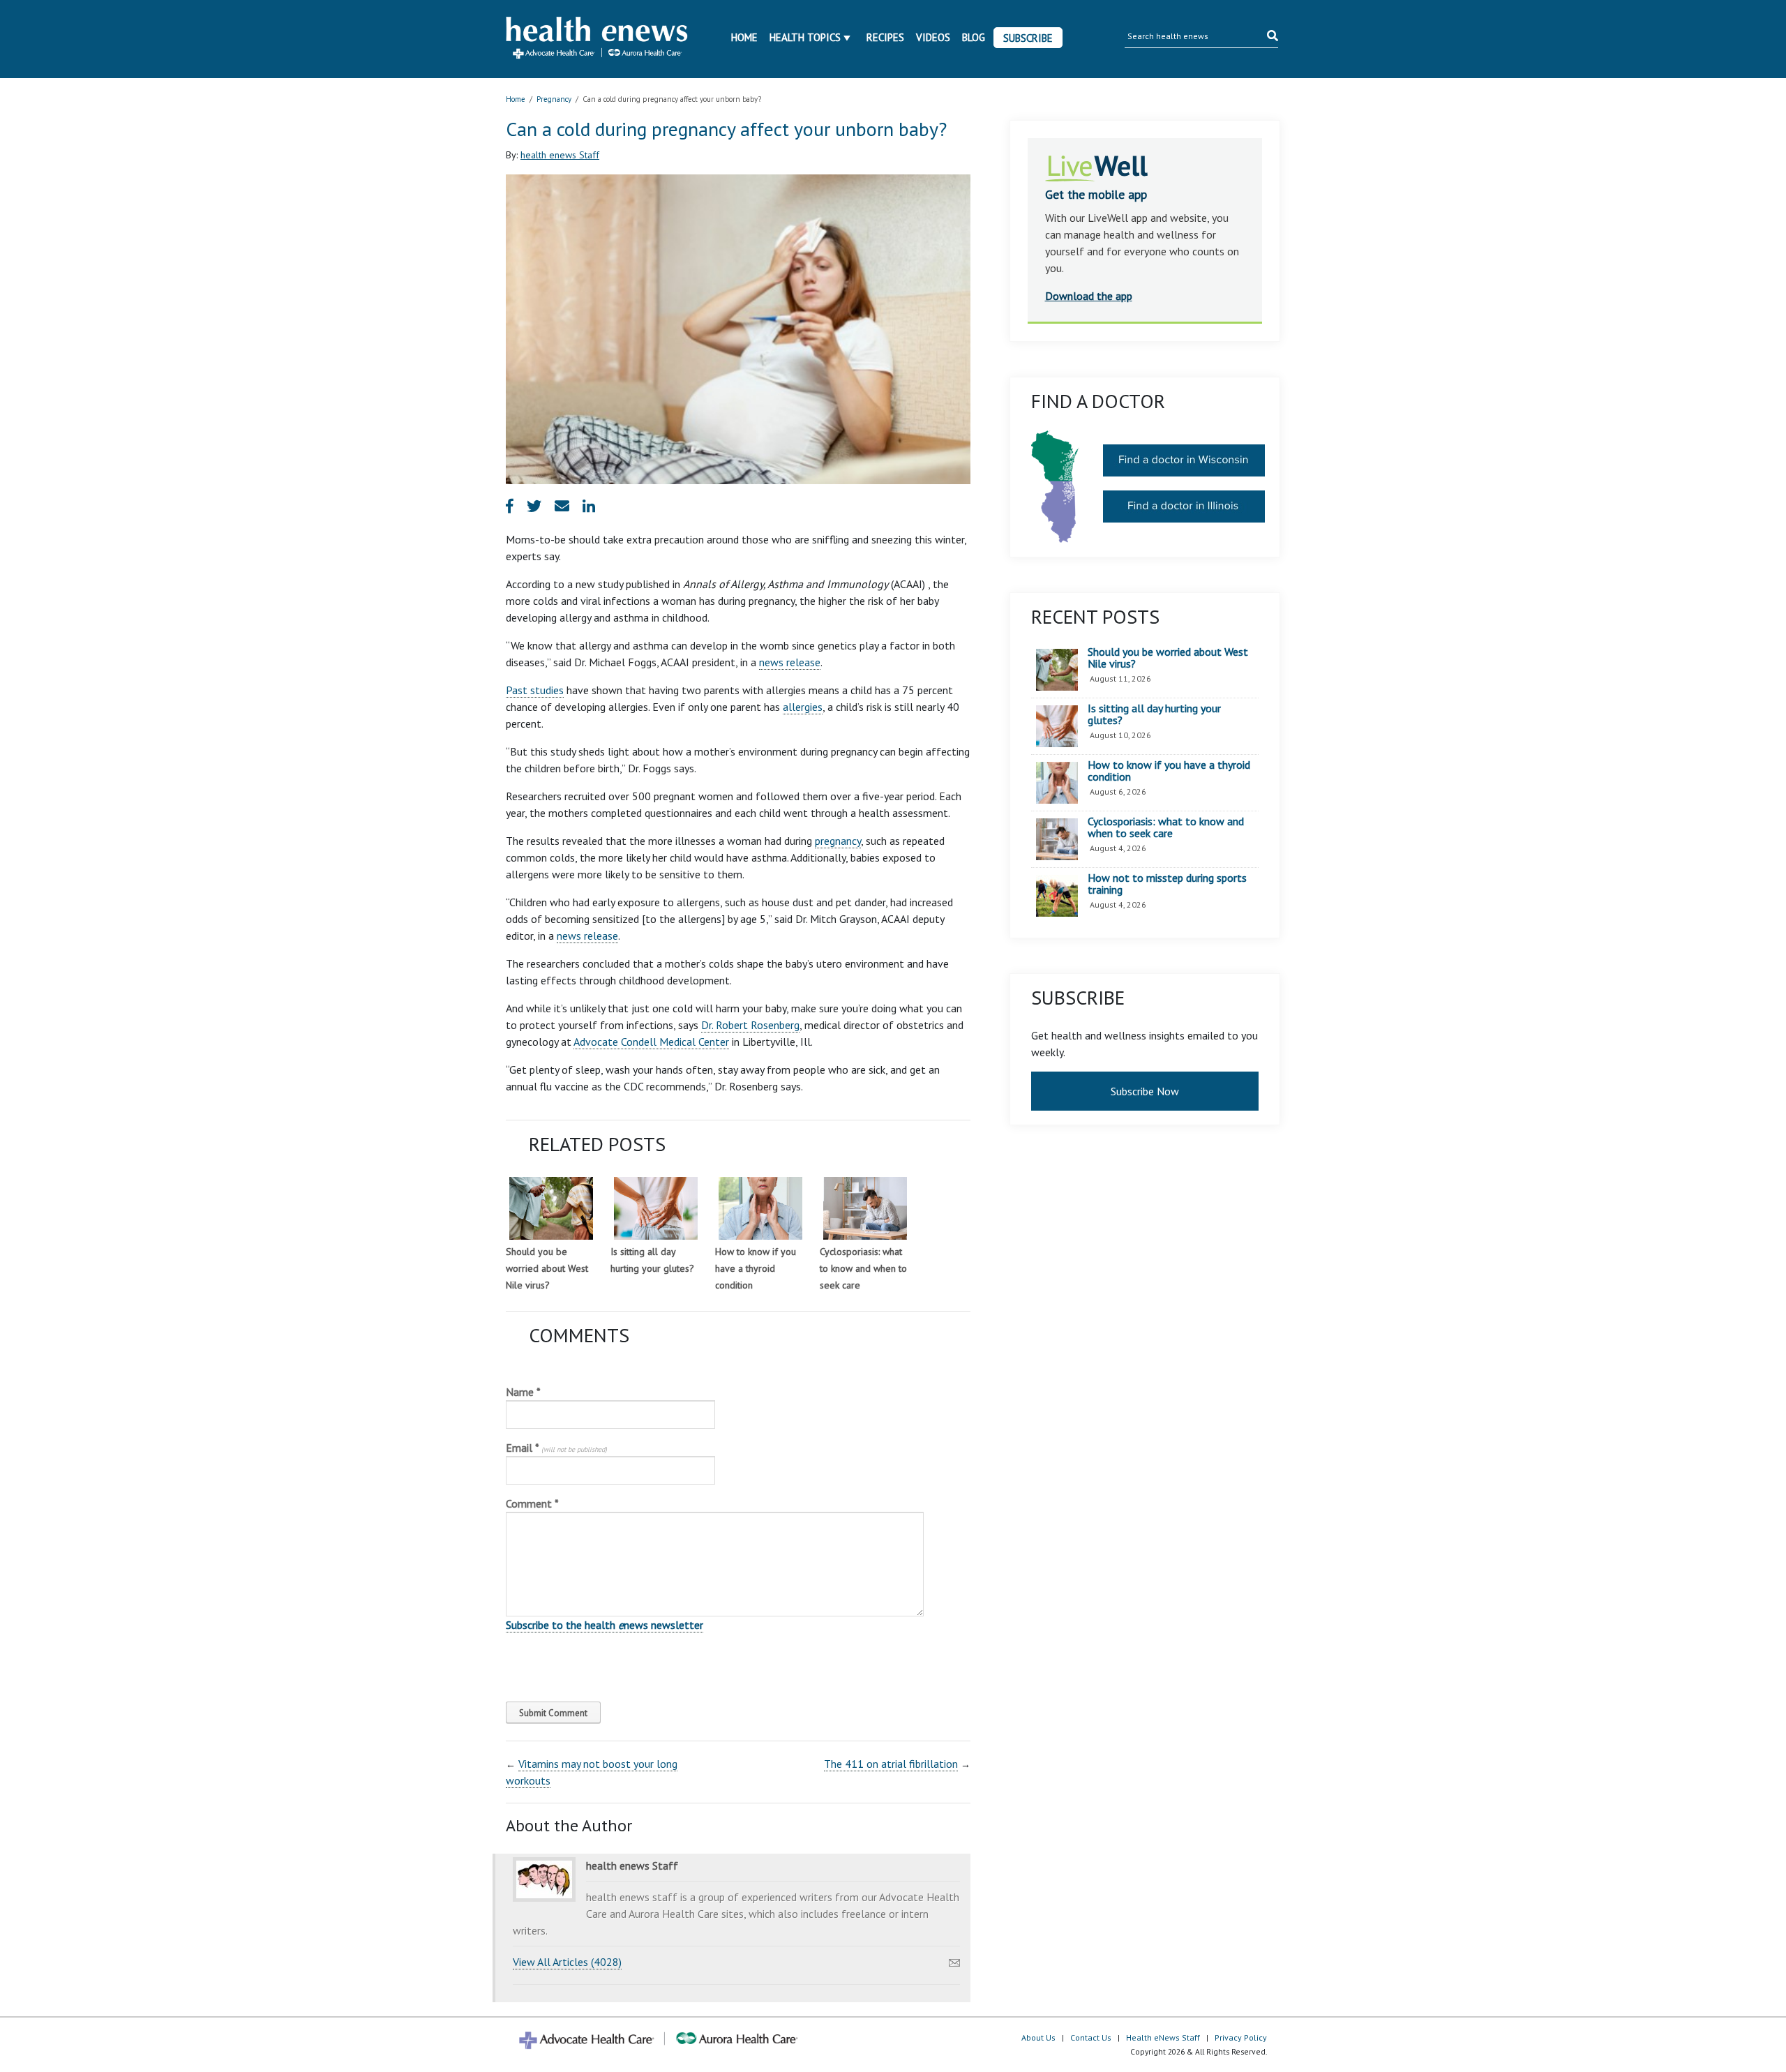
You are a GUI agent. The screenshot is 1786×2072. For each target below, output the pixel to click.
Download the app (1089, 296)
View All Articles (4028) (567, 1962)
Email (556, 1448)
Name (523, 1392)
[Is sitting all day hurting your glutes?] (656, 1208)
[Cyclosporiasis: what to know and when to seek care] (865, 1208)
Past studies (535, 690)
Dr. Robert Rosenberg (750, 1025)
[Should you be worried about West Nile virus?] (551, 1208)
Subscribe (1028, 38)
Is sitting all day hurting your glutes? (1154, 715)
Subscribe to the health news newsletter (605, 1625)
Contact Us (1091, 2037)
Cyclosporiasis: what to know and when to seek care (863, 1268)
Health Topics (805, 37)
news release (790, 662)
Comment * (532, 1503)
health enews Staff (560, 155)
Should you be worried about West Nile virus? (547, 1268)
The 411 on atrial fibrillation (891, 1764)
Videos (933, 37)
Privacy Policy (1241, 2037)
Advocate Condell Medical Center (651, 1042)
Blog (974, 37)
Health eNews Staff (1163, 2037)
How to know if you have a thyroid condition (756, 1268)
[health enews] (598, 39)
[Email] (954, 1959)
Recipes (885, 37)
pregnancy (838, 841)
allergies (803, 707)
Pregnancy (554, 99)
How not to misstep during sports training (1167, 884)
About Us (1038, 2037)
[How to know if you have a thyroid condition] (760, 1208)
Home (744, 37)
